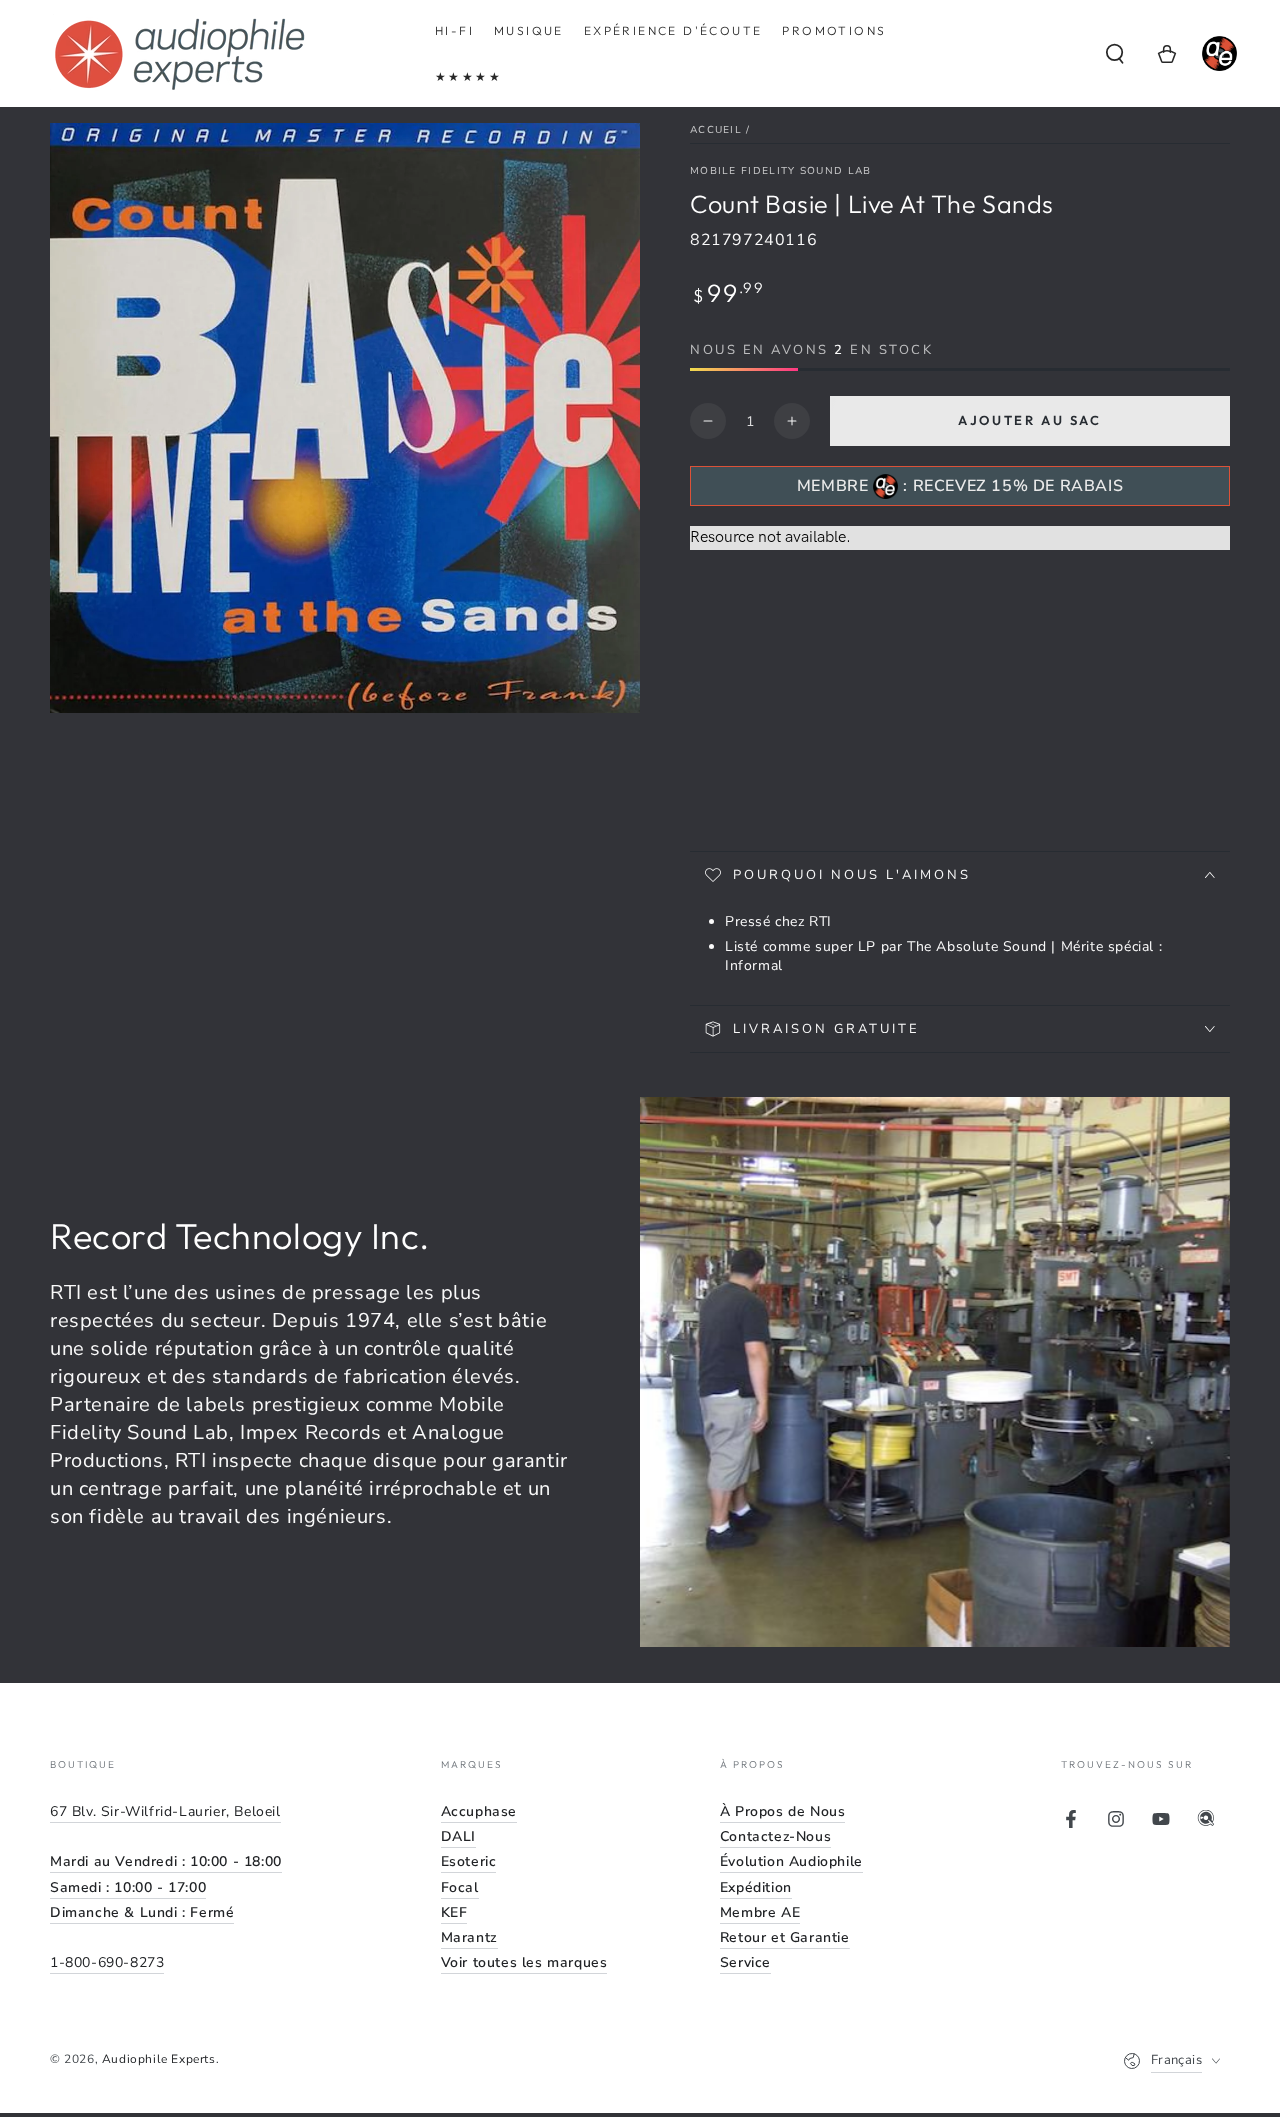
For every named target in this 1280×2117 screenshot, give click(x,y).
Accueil (716, 130)
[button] (1115, 54)
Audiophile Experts (159, 2059)
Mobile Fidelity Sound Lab (781, 171)
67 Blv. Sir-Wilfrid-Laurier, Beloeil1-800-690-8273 (166, 1887)
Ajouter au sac (1029, 420)
